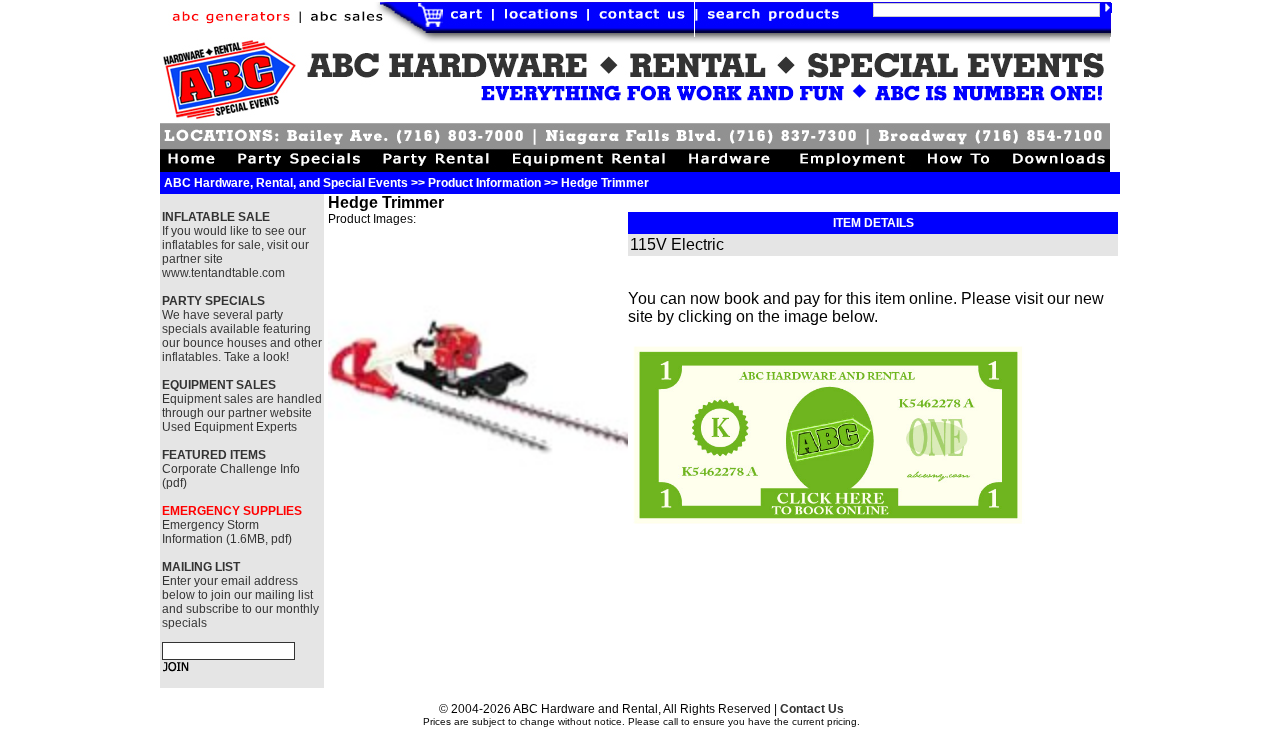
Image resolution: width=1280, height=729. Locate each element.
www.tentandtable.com (223, 273)
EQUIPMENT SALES (219, 385)
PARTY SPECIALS (213, 301)
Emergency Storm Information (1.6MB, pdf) (227, 532)
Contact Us (812, 709)
